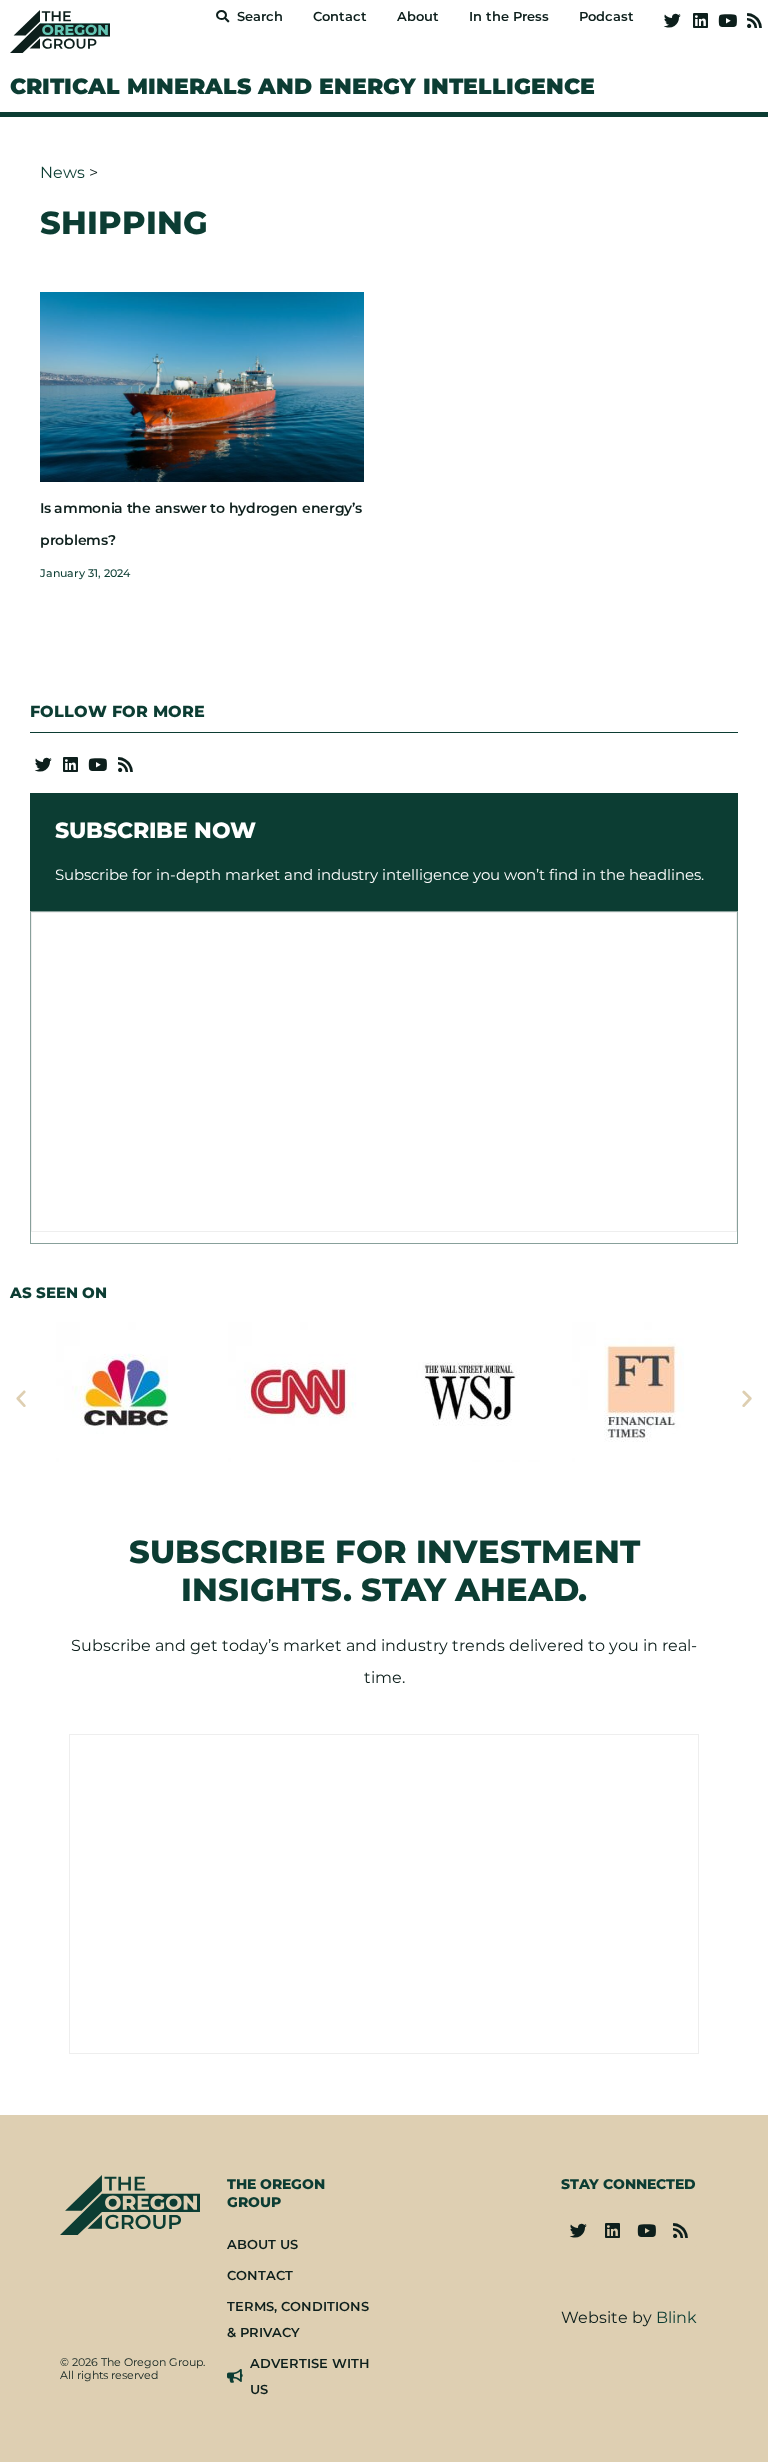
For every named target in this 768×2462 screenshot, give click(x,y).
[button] (21, 1398)
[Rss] (754, 20)
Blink (676, 2317)
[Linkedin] (699, 20)
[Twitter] (672, 20)
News (62, 172)
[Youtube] (727, 20)
